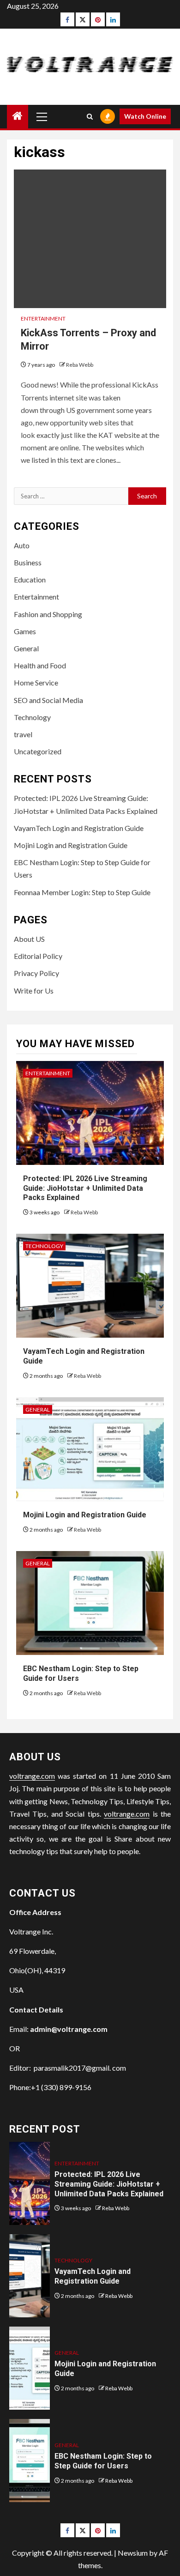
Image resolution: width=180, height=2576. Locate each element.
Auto (22, 545)
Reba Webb (80, 365)
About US (29, 939)
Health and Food (40, 665)
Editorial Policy (38, 956)
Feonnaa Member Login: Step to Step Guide (82, 892)
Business (28, 562)
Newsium (133, 2553)
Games (25, 631)
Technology (32, 717)
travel (23, 734)
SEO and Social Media (48, 700)
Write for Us (34, 991)
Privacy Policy (36, 973)
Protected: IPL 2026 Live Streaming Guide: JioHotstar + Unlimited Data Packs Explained (85, 1188)
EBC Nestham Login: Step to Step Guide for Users (103, 2461)
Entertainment (43, 318)
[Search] (90, 117)
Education (30, 579)
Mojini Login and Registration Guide (71, 845)
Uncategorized (38, 751)
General (26, 648)
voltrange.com (32, 1776)
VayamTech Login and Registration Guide (79, 828)
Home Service (36, 682)
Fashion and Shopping (48, 614)
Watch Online (145, 116)
